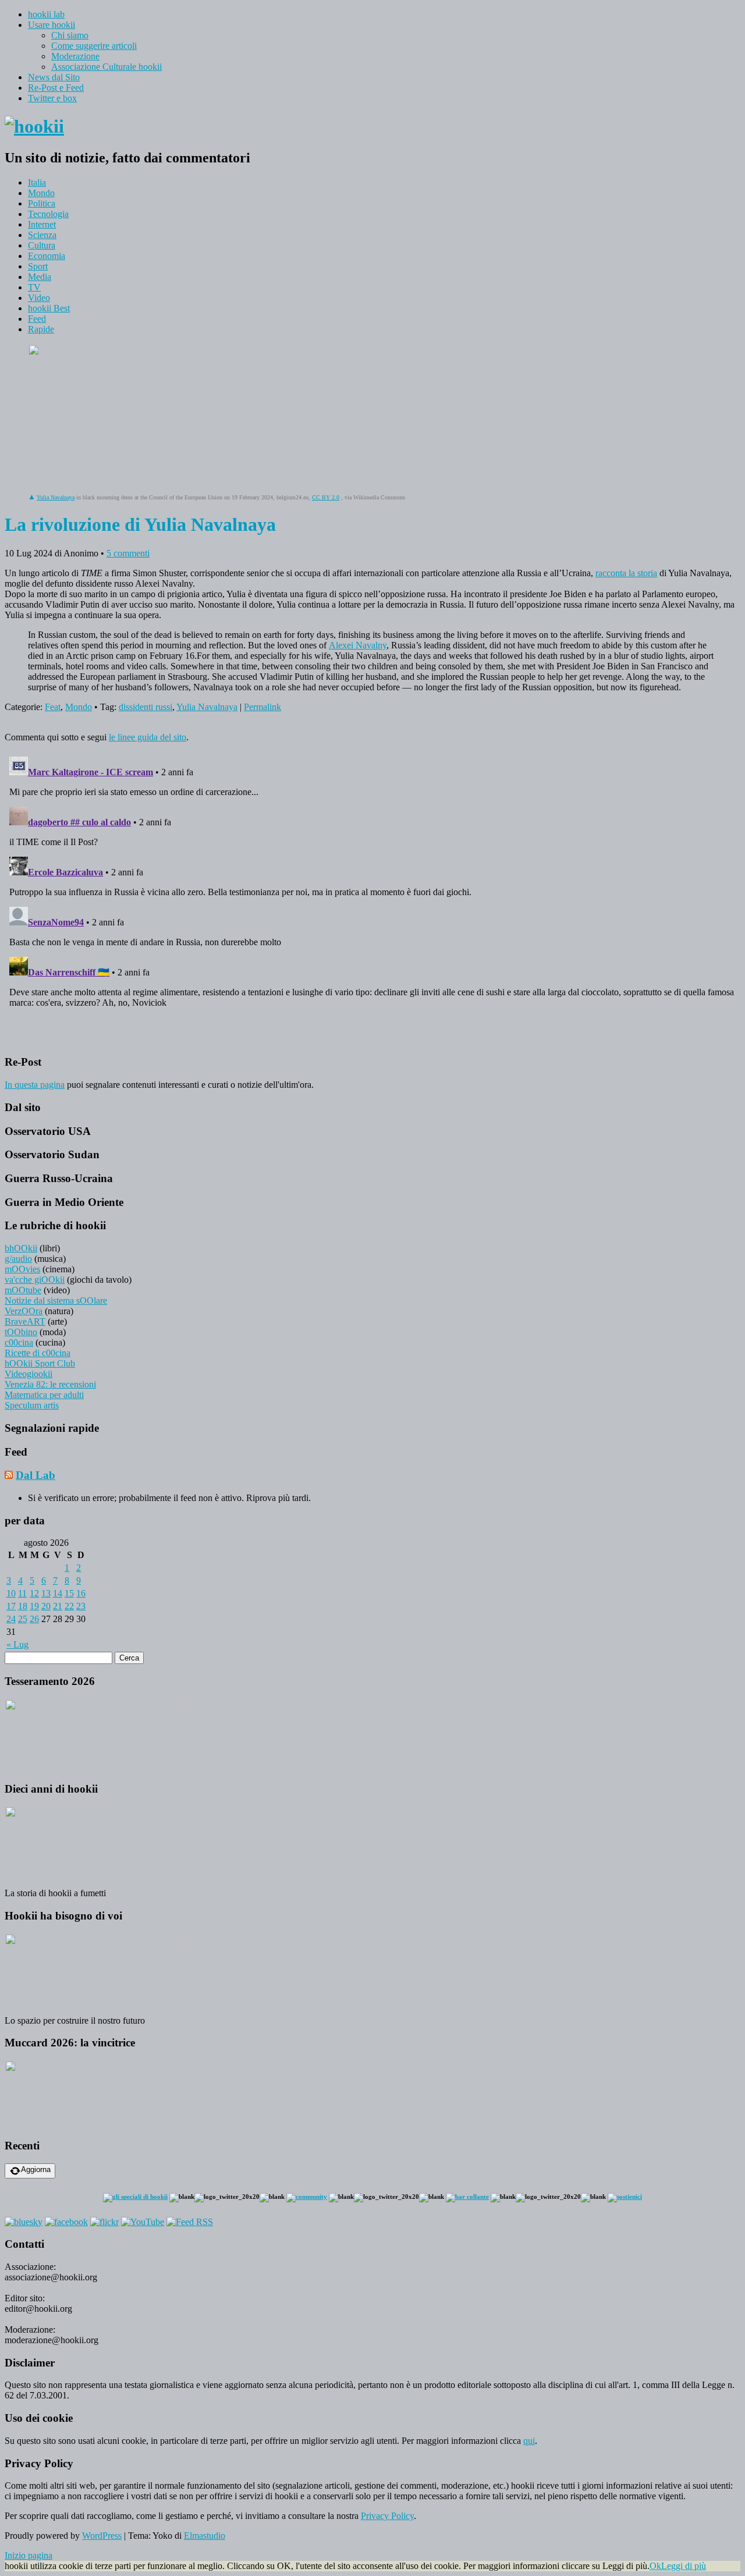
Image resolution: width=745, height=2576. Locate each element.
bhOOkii (21, 1248)
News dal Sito (54, 77)
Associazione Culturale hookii (107, 67)
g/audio (18, 1259)
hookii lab (46, 14)
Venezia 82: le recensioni (50, 1384)
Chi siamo (70, 35)
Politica (42, 203)
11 (22, 1593)
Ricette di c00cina (38, 1353)
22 (69, 1606)
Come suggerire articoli (94, 46)
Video (39, 298)
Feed (37, 319)
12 (34, 1593)
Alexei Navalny (358, 645)
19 (34, 1606)
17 (11, 1606)
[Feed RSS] (190, 2222)
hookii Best (49, 308)
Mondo (41, 193)
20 (46, 1606)
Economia (47, 256)
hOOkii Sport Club (40, 1363)
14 (58, 1593)
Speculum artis (32, 1405)
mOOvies (22, 1269)
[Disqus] (372, 897)
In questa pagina (35, 1085)
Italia (37, 182)
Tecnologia (48, 214)
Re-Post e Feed (56, 88)
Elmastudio (205, 2536)
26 (34, 1619)
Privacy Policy (387, 2516)
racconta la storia (626, 573)
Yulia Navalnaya (56, 497)
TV (34, 287)
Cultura (42, 245)
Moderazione (75, 56)
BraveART (25, 1321)
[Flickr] (104, 2222)
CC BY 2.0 (326, 497)
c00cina (19, 1342)
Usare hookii (52, 25)
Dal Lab (36, 1475)
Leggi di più (684, 2566)
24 (11, 1619)
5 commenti (128, 553)
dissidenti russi (146, 707)
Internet (42, 224)
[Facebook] (66, 2222)
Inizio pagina (29, 2555)
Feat (53, 707)
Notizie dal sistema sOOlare (56, 1301)
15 (69, 1593)
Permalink (262, 707)
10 (11, 1593)
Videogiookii (29, 1374)
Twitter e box (52, 98)
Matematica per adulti (44, 1395)
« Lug (17, 1644)
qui (529, 2441)
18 (23, 1606)
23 (81, 1606)
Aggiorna (36, 2169)
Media (40, 277)
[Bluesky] (24, 2222)
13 (46, 1593)
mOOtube (23, 1290)
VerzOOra (24, 1311)
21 (58, 1606)
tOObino (21, 1332)
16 (81, 1593)
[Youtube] (143, 2222)
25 (23, 1619)
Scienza (42, 235)
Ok (655, 2566)
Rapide (41, 329)
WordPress (102, 2536)
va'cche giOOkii (35, 1280)
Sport (38, 266)
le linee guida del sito (148, 737)
